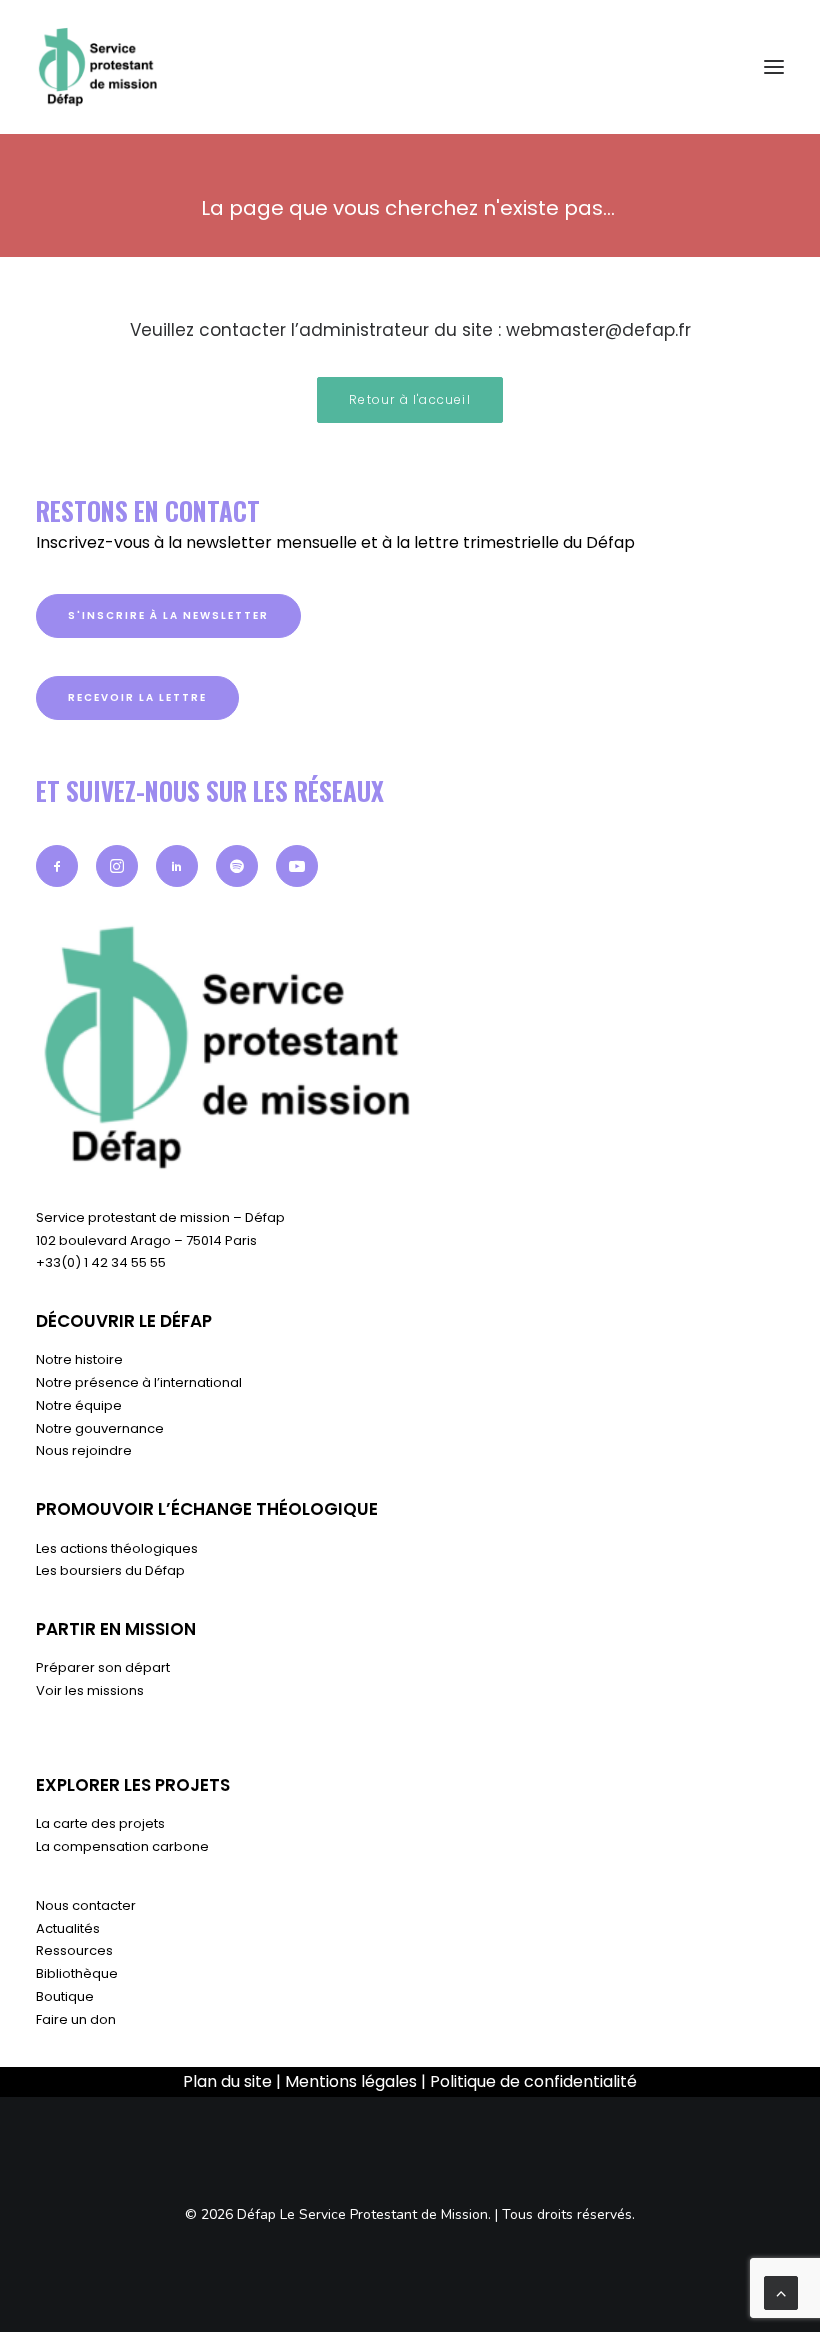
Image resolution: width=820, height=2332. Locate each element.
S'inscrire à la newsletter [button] (168, 615)
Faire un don (76, 2019)
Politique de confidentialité (533, 2081)
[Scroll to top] (781, 2292)
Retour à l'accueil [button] (410, 399)
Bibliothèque (77, 1973)
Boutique (65, 1996)
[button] (57, 866)
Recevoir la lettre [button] (137, 697)
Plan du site (227, 2081)
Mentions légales (351, 2081)
